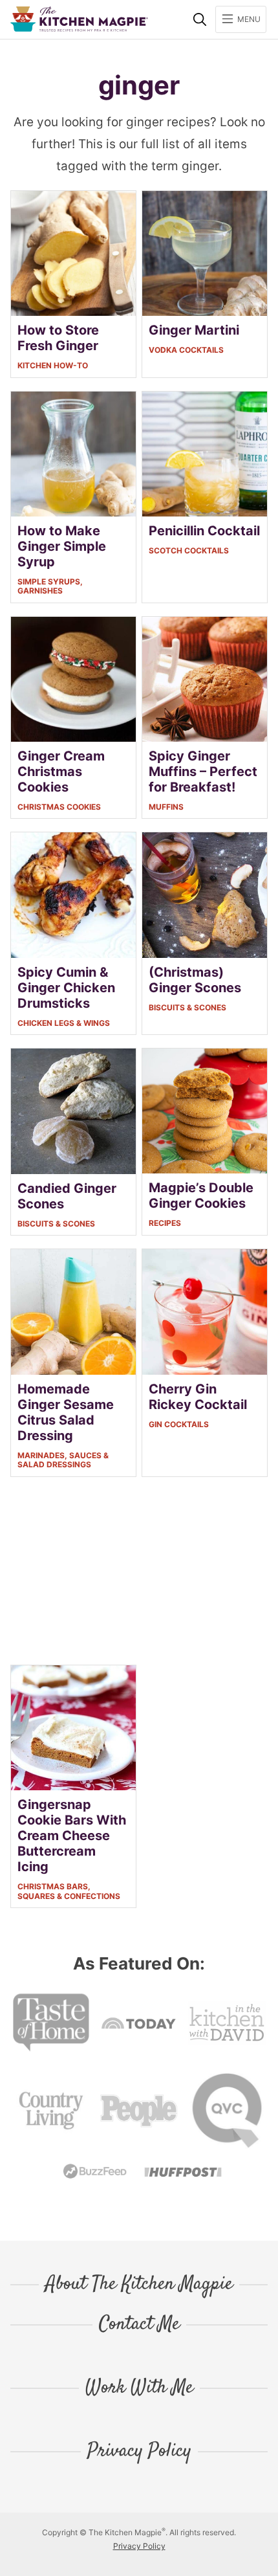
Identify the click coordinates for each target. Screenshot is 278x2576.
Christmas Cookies (59, 807)
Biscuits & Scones (187, 1007)
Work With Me (139, 2388)
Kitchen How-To (53, 365)
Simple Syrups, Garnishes (50, 586)
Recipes (165, 1223)
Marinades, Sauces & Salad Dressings (63, 1460)
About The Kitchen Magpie (139, 2285)
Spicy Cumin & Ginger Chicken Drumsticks (66, 988)
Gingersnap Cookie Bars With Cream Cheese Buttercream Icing (72, 1836)
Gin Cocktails (179, 1424)
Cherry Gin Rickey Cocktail (198, 1397)
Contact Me (139, 2325)
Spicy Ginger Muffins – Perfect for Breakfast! (203, 772)
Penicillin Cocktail (204, 531)
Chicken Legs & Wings (64, 1023)
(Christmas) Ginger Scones (195, 980)
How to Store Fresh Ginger (58, 338)
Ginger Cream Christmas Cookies (61, 772)
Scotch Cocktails (189, 550)
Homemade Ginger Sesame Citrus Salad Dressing (66, 1412)
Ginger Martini (194, 330)
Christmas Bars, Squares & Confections (69, 1891)
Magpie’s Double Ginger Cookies (201, 1195)
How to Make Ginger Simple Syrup (62, 546)
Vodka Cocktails (186, 350)
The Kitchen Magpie (79, 19)
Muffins (166, 807)
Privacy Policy (139, 2452)
